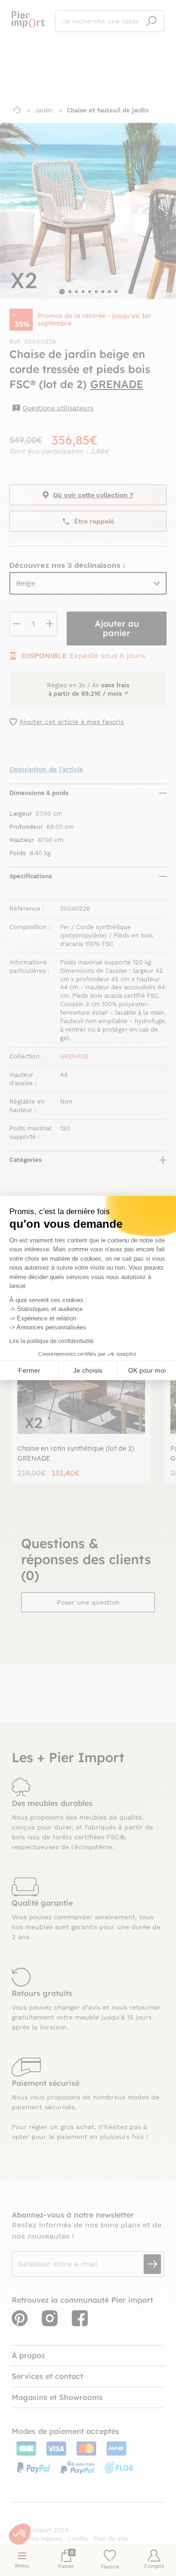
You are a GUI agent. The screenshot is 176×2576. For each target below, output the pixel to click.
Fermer (29, 1370)
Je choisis (88, 1370)
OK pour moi (147, 1370)
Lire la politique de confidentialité (52, 1341)
